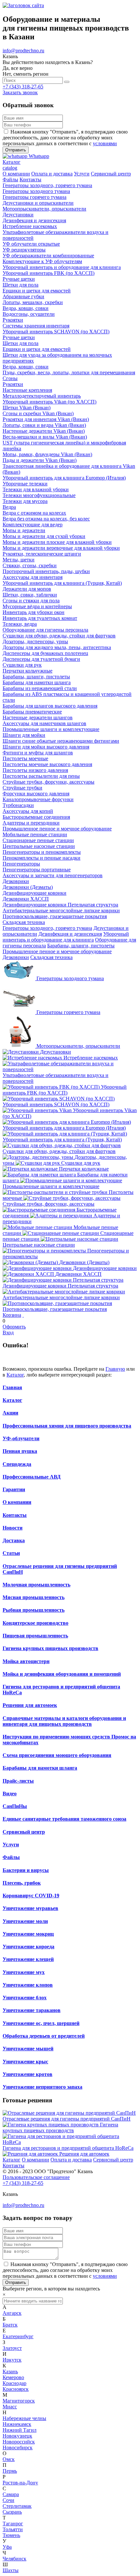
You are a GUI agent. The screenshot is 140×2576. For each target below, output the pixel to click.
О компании (17, 1502)
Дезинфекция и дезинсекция (70, 934)
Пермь (10, 2471)
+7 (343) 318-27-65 (23, 87)
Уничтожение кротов (28, 2074)
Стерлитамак (17, 2506)
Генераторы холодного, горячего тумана (47, 928)
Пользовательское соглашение (36, 2177)
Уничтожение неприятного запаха (42, 2087)
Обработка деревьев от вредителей (44, 2036)
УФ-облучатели (21, 1438)
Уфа (7, 2547)
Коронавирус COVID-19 (31, 1896)
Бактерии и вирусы (26, 1870)
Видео (10, 1794)
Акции (10, 1413)
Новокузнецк (17, 2436)
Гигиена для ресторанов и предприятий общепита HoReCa (68, 2148)
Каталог (15, 1375)
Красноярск (16, 2389)
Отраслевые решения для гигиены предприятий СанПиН (67, 2119)
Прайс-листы (18, 1781)
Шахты (11, 2570)
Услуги (11, 1845)
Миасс (10, 2407)
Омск (9, 2459)
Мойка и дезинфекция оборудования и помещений (62, 1674)
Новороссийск (19, 2442)
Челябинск (14, 2559)
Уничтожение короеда (28, 1947)
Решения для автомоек (30, 1705)
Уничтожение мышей (28, 2049)
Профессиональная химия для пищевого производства (67, 1426)
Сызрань (12, 2512)
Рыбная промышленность (34, 1610)
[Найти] (67, 82)
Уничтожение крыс (25, 2062)
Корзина (12, 1315)
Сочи (8, 2500)
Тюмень (11, 2535)
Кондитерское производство (35, 1623)
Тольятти (13, 2529)
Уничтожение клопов (28, 1985)
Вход (8, 1333)
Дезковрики (16, 957)
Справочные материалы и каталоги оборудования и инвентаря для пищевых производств (64, 1721)
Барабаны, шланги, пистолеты (81, 946)
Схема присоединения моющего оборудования (57, 1755)
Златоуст (12, 2348)
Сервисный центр (24, 1832)
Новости (13, 1528)
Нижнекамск (17, 2424)
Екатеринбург (18, 2336)
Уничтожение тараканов (32, 2010)
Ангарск (12, 2313)
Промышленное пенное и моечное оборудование (57, 951)
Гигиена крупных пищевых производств (50, 1648)
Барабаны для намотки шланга (40, 1768)
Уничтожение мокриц (28, 1934)
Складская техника (51, 957)
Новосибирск (18, 2448)
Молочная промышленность (36, 1585)
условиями (105, 143)
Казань (10, 2371)
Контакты (15, 1515)
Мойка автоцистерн (26, 1661)
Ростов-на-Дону (20, 2483)
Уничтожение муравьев (30, 1908)
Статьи (11, 1553)
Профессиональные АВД (32, 1477)
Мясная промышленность (34, 1597)
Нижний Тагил (20, 2430)
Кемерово (13, 2377)
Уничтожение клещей (28, 1959)
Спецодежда (17, 1464)
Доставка (14, 1540)
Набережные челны (24, 2418)
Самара (11, 2494)
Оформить (14, 1327)
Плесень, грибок (22, 1883)
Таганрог (13, 2524)
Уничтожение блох (25, 1998)
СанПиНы (15, 1806)
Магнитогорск (19, 2401)
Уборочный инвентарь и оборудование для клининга (66, 937)
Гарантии (14, 1489)
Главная (12, 1387)
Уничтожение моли (25, 1921)
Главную (115, 1369)
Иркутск (12, 2360)
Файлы (11, 1857)
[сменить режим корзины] (23, 1315)
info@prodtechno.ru (23, 51)
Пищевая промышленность (35, 1636)
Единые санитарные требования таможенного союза (64, 1819)
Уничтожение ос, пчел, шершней (41, 2023)
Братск (10, 2325)
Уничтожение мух (24, 1972)
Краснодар (14, 2383)
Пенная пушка (20, 1451)
